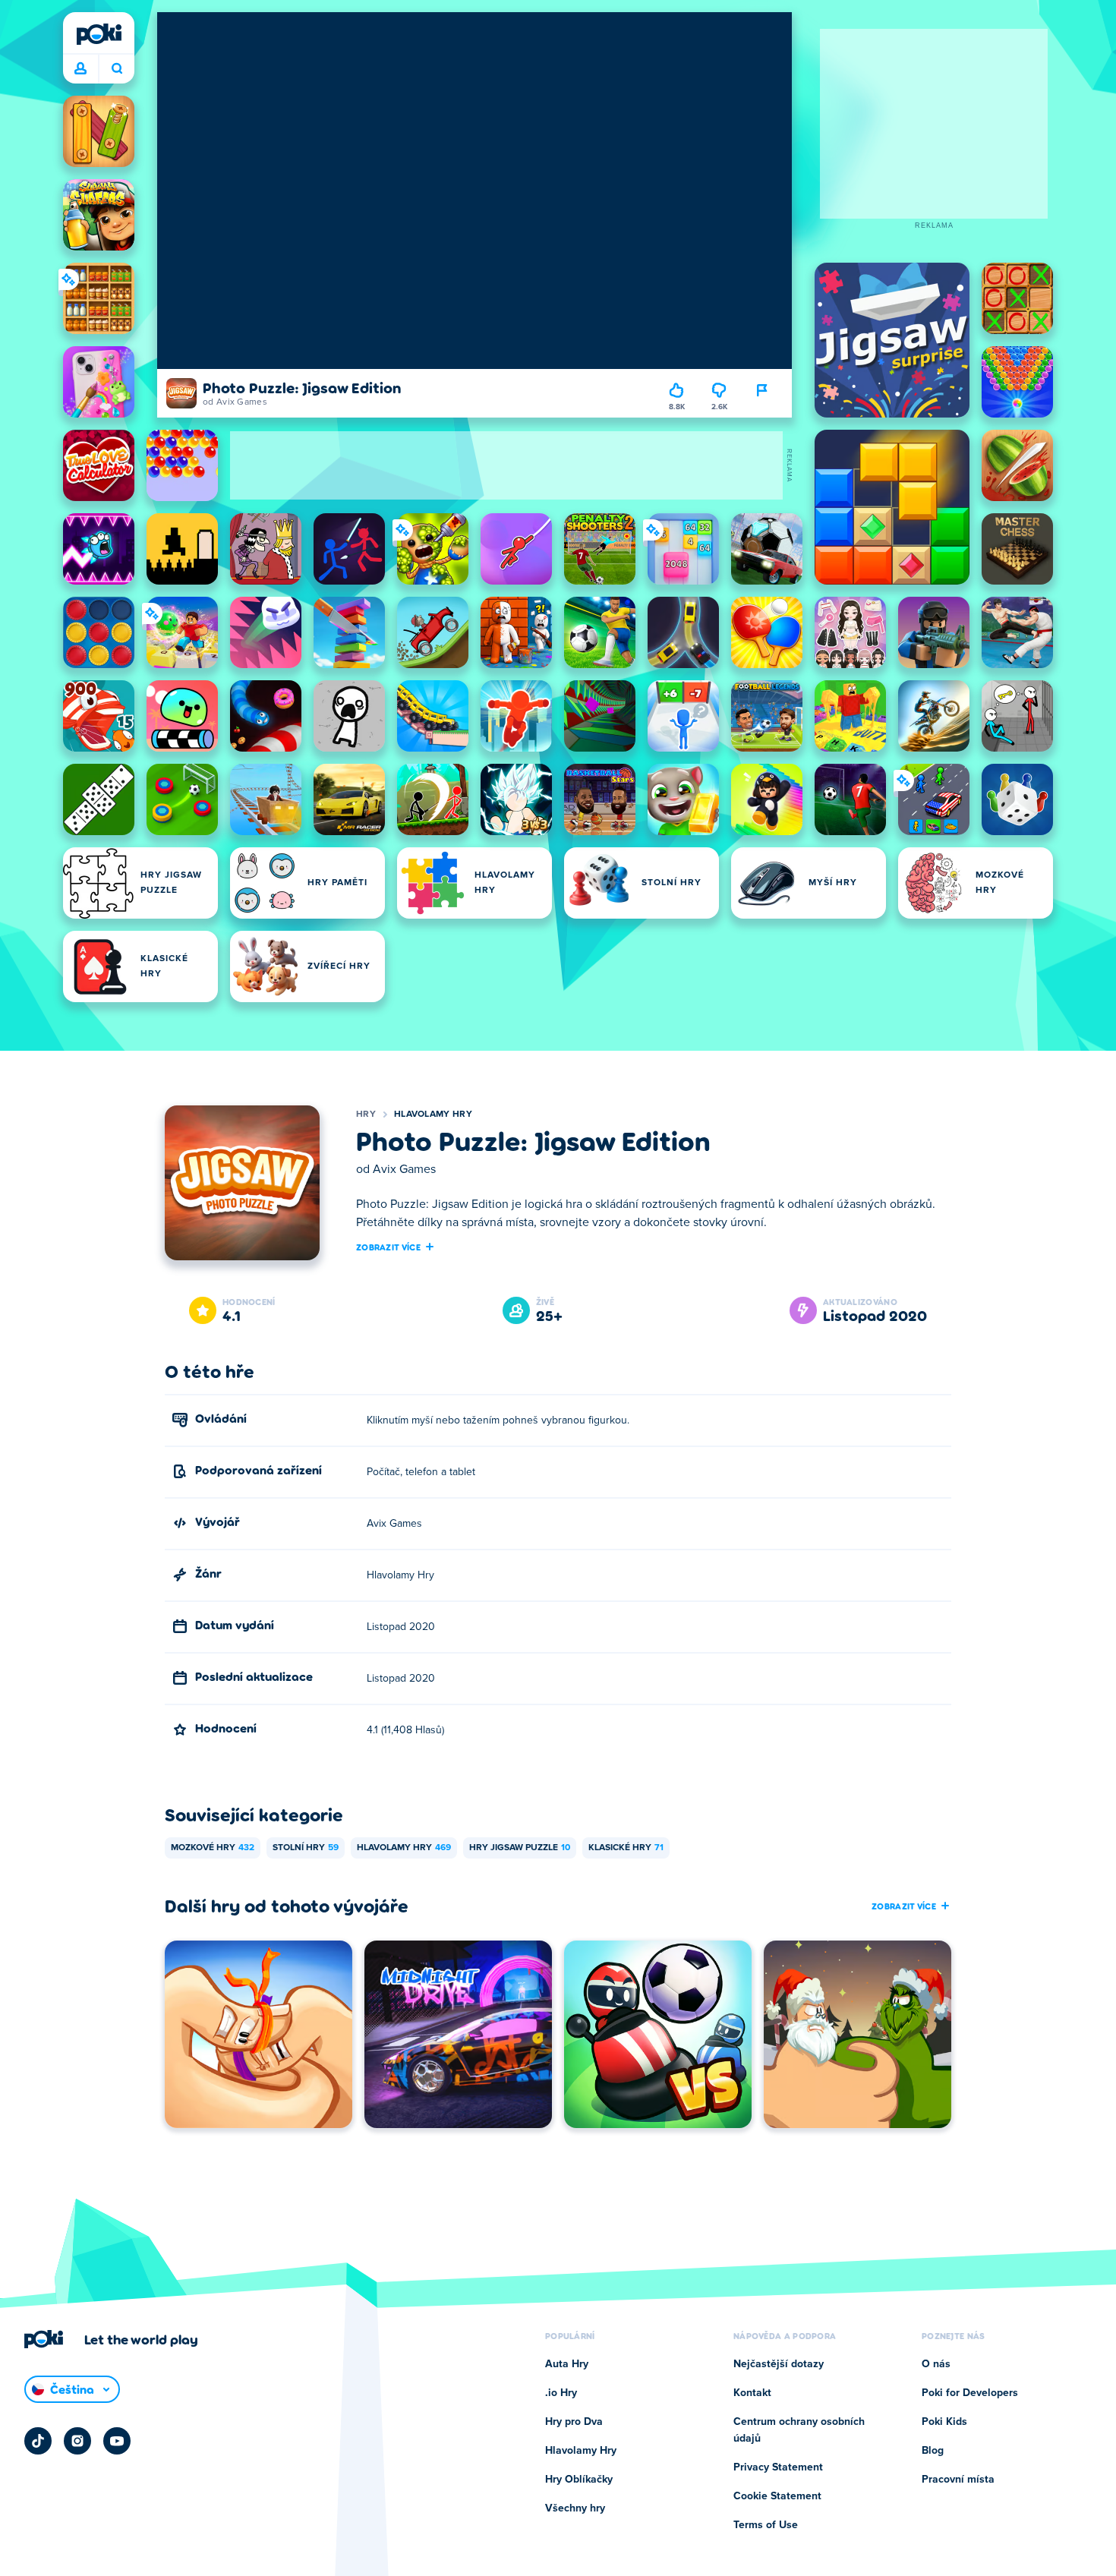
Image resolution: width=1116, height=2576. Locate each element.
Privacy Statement (778, 2467)
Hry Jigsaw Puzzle (520, 1848)
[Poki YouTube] (117, 2441)
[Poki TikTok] (38, 2441)
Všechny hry (575, 2508)
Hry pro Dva (574, 2422)
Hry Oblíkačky (579, 2480)
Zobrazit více (388, 1247)
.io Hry (561, 2393)
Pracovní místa (958, 2480)
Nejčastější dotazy (779, 2364)
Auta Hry (567, 2364)
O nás (936, 2364)
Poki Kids (944, 2422)
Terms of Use (766, 2525)
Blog (933, 2451)
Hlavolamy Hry (433, 1115)
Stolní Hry (306, 1848)
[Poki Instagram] (77, 2441)
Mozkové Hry (213, 1848)
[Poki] (99, 34)
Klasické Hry (626, 1848)
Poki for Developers (970, 2393)
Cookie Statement (777, 2496)
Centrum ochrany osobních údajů (799, 2430)
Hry (366, 1115)
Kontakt (752, 2393)
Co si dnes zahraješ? (117, 69)
